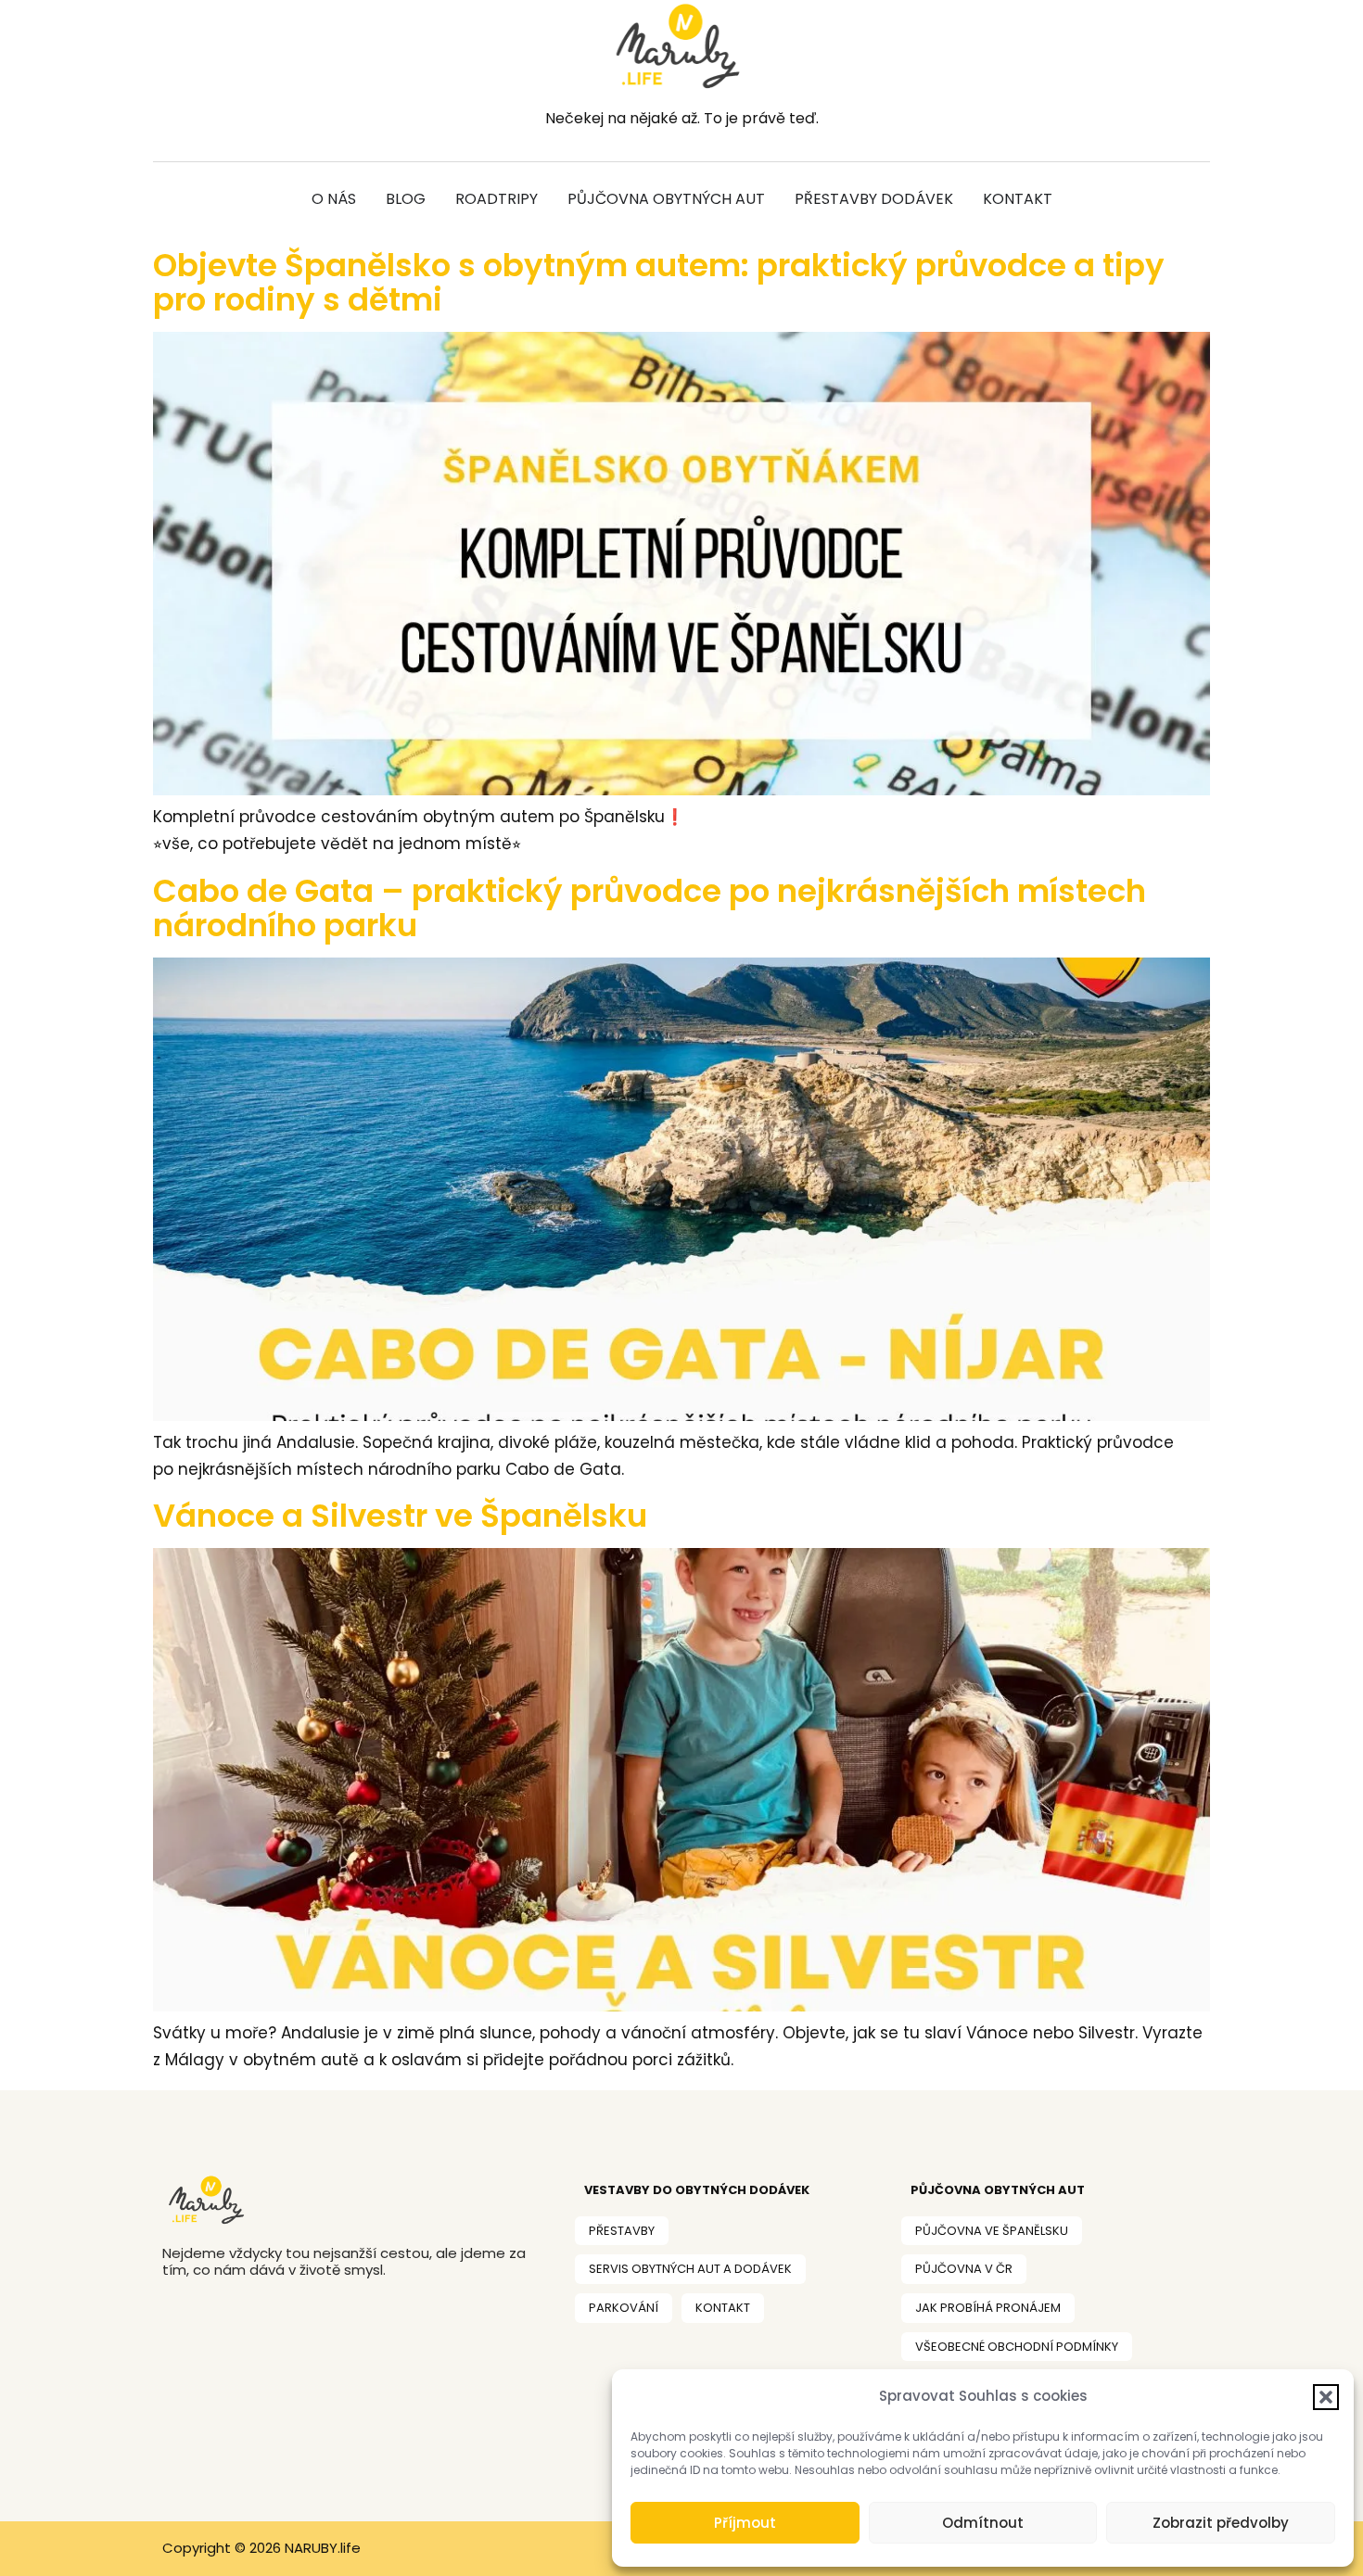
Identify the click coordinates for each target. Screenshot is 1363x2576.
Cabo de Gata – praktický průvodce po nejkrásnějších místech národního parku (650, 908)
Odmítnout (983, 2523)
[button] (1326, 2397)
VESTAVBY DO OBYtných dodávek (697, 2190)
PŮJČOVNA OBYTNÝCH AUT (998, 2190)
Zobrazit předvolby (1221, 2523)
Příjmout (745, 2523)
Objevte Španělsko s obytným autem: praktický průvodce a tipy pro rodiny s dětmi (659, 282)
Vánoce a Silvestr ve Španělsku (400, 1516)
